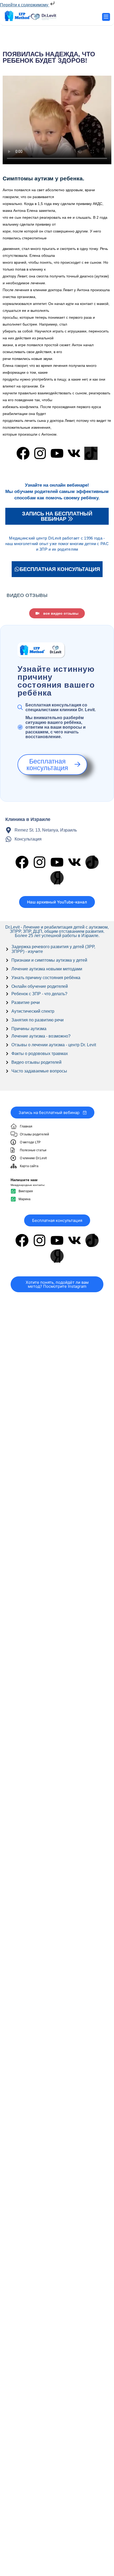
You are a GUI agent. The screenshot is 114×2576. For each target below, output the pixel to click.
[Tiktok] (91, 453)
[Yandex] (57, 878)
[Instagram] (40, 453)
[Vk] (74, 453)
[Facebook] (23, 453)
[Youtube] (57, 453)
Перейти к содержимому (25, 5)
